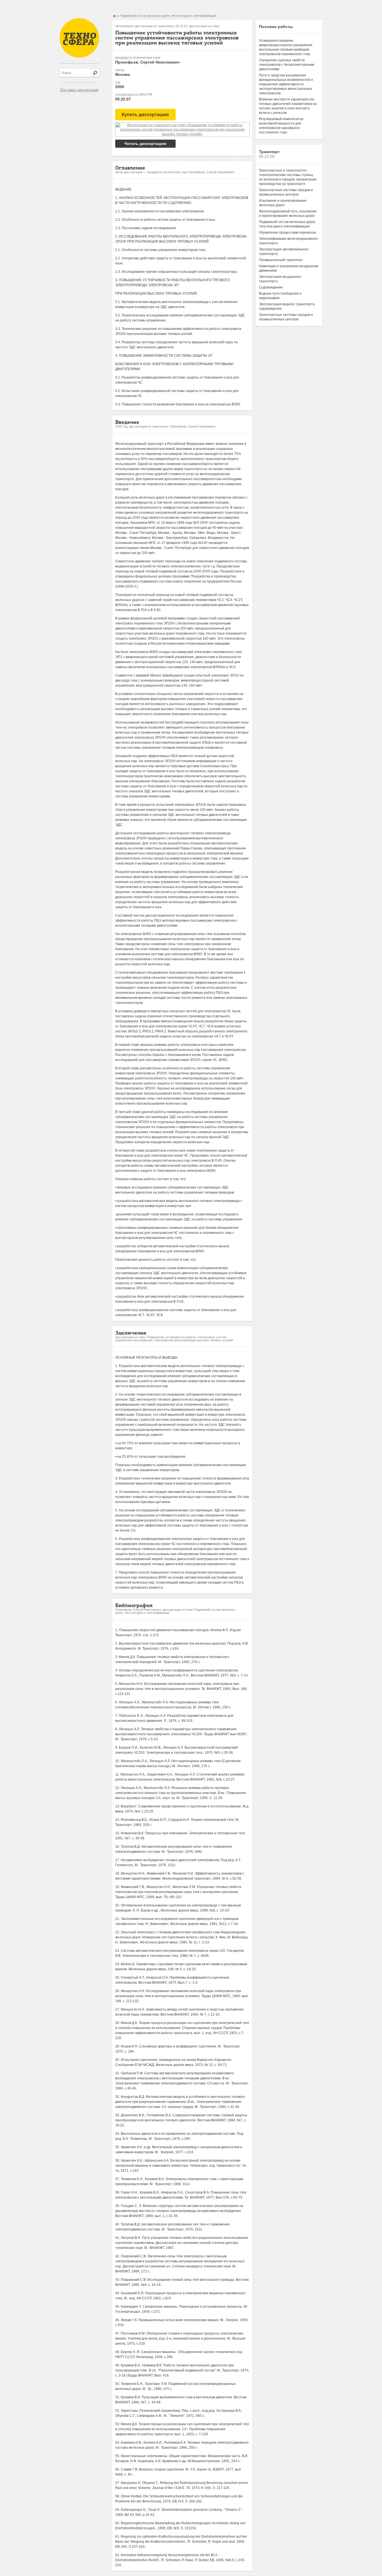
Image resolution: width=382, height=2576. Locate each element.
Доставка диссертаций (79, 90)
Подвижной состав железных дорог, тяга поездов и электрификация (168, 16)
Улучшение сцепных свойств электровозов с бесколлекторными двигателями (287, 65)
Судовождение (271, 287)
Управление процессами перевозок (287, 233)
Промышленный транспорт (281, 260)
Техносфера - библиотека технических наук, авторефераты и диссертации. (79, 38)
